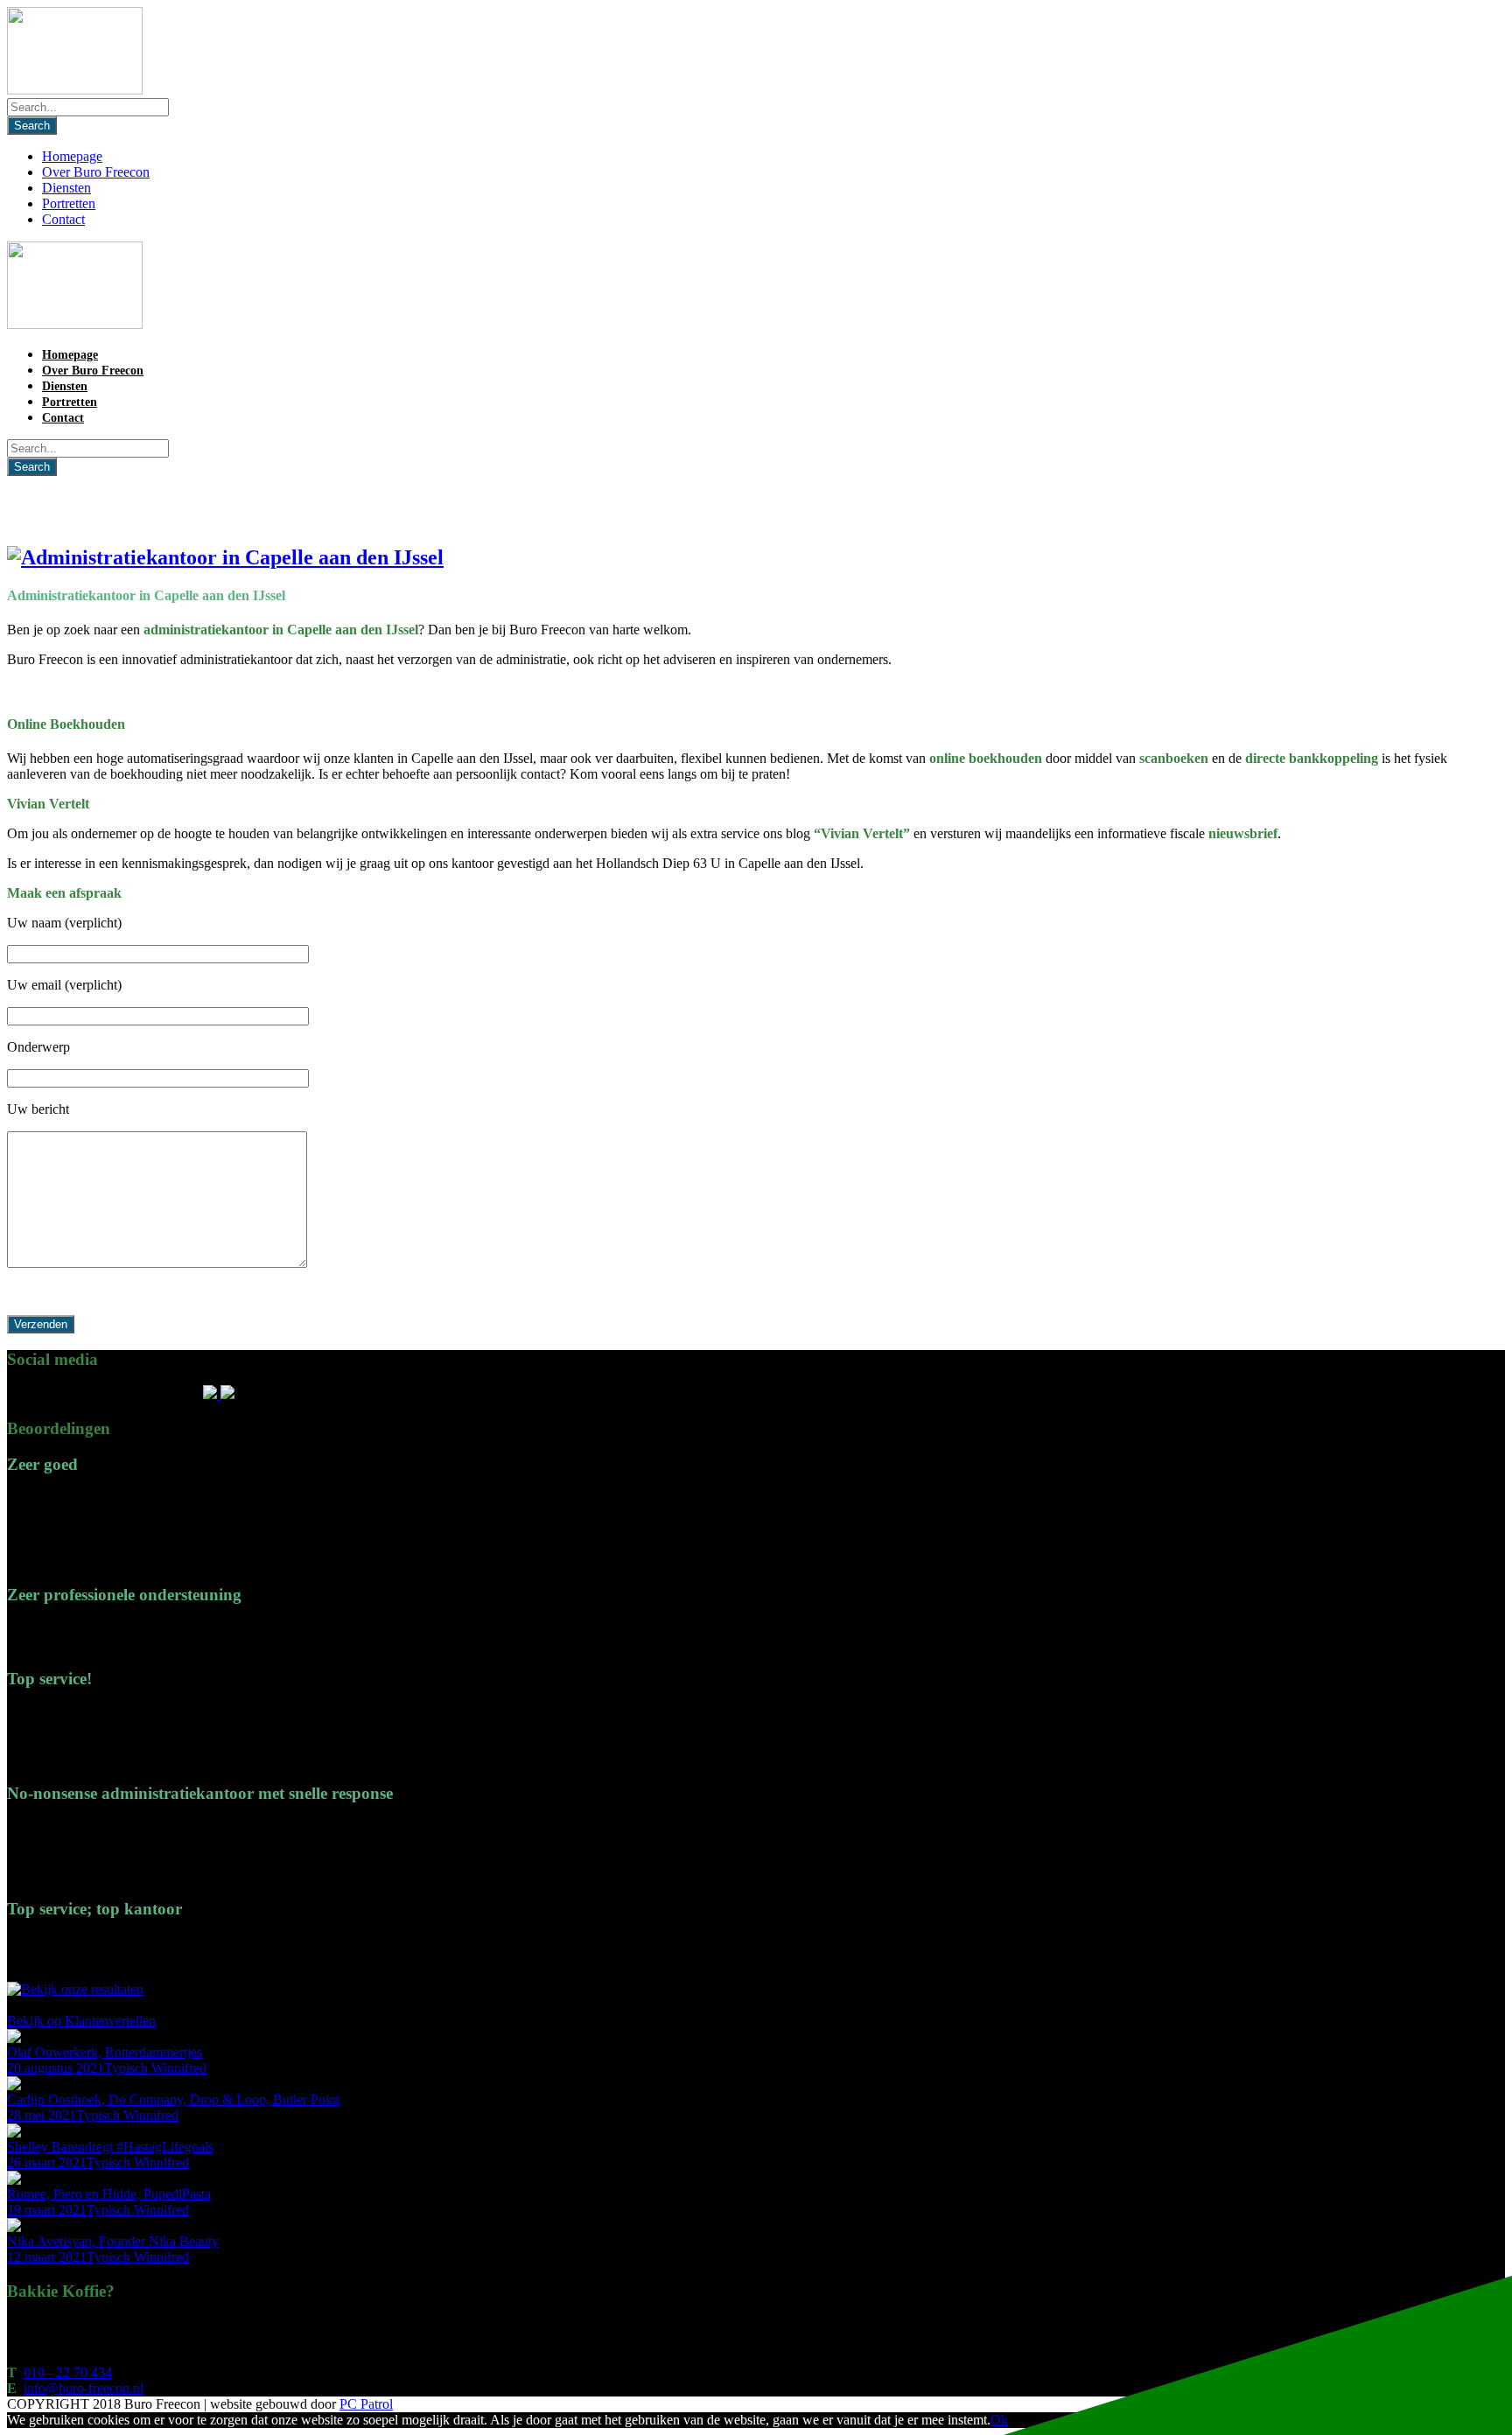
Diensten (66, 188)
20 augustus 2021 (56, 2068)
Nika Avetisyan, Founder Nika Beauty (113, 2241)
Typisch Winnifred (155, 2068)
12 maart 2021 (47, 2257)
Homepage (72, 156)
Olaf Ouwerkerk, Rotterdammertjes (105, 2052)
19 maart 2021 (47, 2210)
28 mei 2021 (42, 2115)
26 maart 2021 (47, 2162)
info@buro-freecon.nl (84, 2388)
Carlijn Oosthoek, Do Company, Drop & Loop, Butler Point (173, 2099)
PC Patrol (366, 2404)
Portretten (69, 203)
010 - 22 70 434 (68, 2372)
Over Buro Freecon (96, 172)
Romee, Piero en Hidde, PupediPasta (109, 2194)
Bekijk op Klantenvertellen (81, 2021)
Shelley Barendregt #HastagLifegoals (110, 2147)
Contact (63, 219)
